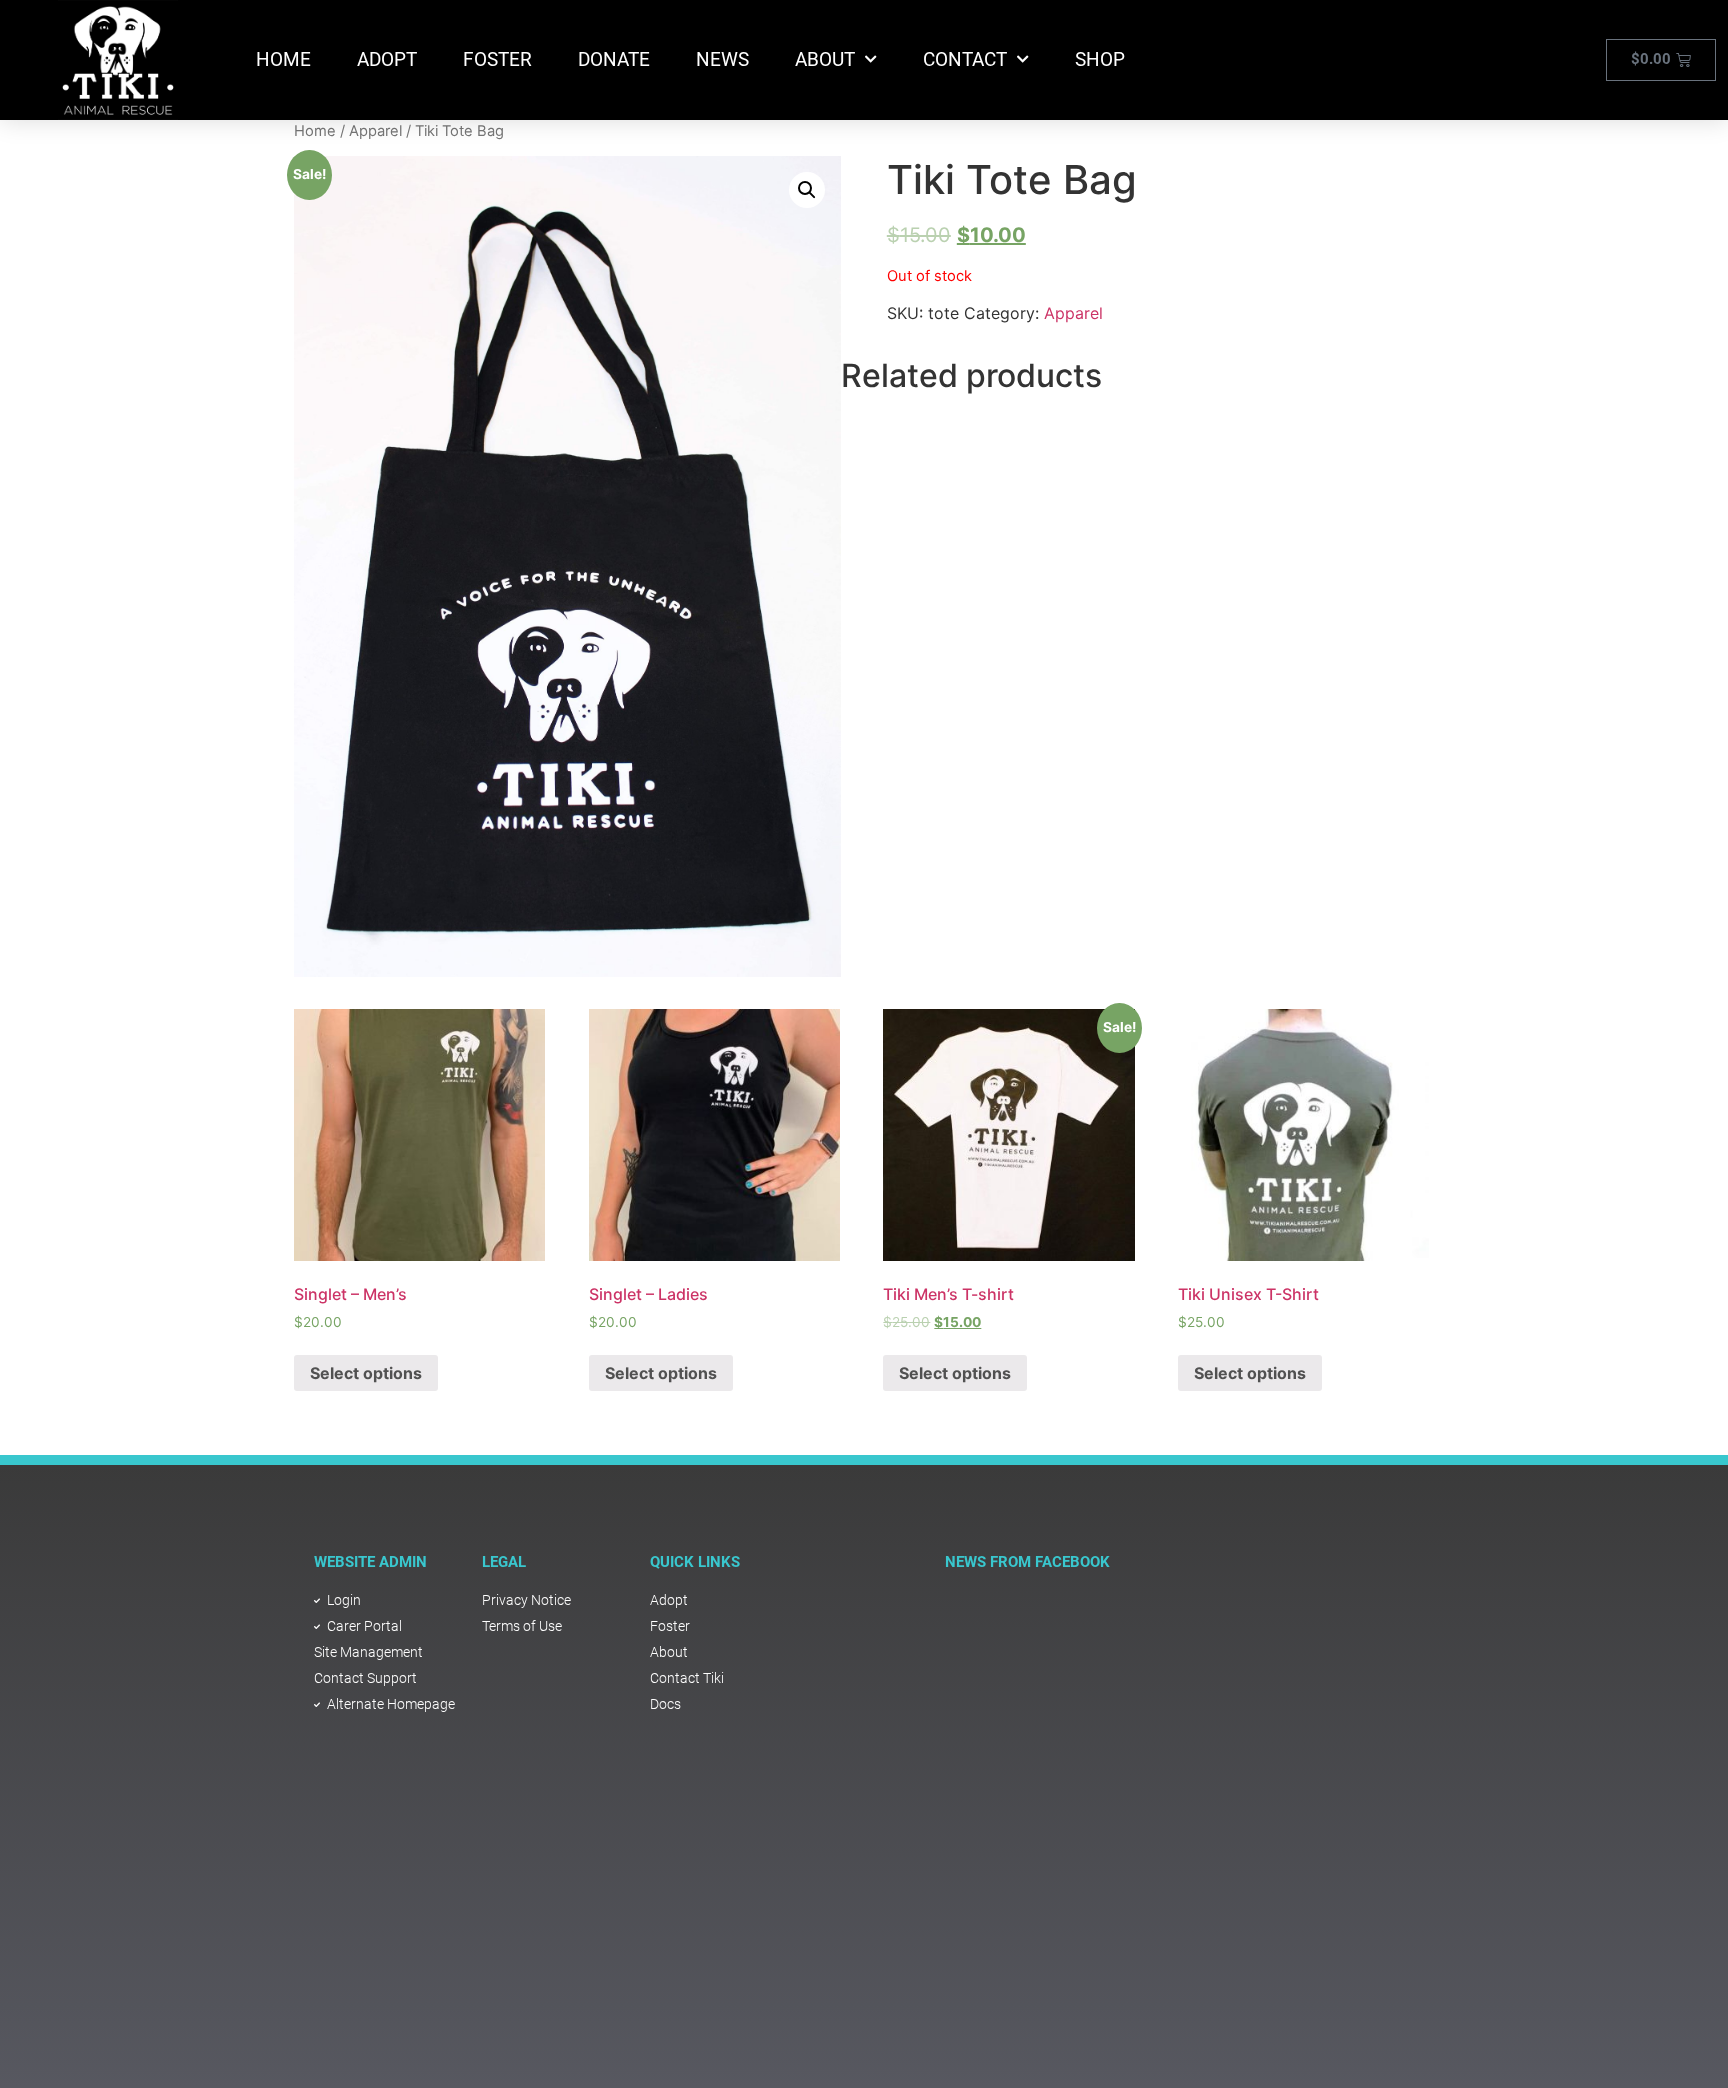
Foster (497, 59)
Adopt (387, 59)
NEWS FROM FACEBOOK (1027, 1562)
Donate (614, 59)
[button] (807, 190)
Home (283, 59)
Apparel (375, 131)
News (722, 59)
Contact (965, 59)
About (825, 59)
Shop (1100, 59)
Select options (366, 1373)
